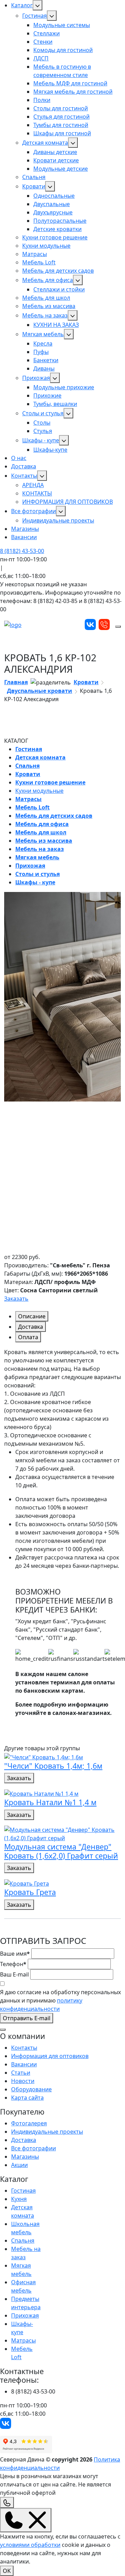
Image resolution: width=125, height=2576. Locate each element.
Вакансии (24, 537)
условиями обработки (30, 2545)
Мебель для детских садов (58, 271)
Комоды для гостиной (63, 50)
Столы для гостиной (61, 108)
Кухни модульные (46, 246)
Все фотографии (34, 511)
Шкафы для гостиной (62, 133)
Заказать (16, 1299)
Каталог (22, 5)
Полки (42, 100)
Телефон (13, 1964)
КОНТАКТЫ (37, 493)
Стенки (43, 42)
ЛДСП (41, 58)
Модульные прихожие (64, 387)
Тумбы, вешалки (55, 404)
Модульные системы (62, 25)
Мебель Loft (39, 262)
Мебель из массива (49, 306)
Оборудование (31, 2089)
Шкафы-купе (50, 450)
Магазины (25, 529)
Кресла (43, 343)
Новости (23, 2081)
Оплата (28, 1337)
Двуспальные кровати (40, 691)
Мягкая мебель (43, 334)
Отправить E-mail (27, 2018)
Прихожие (47, 396)
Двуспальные (52, 204)
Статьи (21, 2073)
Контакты (24, 476)
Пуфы (41, 352)
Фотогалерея (29, 2123)
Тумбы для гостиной (61, 125)
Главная (16, 682)
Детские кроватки (57, 229)
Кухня (19, 2199)
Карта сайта (27, 2098)
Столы (42, 423)
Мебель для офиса (48, 280)
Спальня (34, 177)
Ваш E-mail (14, 1974)
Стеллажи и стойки (59, 289)
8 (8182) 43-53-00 (22, 551)
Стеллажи (47, 33)
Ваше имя (15, 1954)
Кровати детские (56, 160)
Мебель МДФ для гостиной (70, 83)
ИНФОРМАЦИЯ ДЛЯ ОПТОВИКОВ (68, 502)
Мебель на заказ (45, 315)
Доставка (24, 466)
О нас (19, 458)
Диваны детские (55, 152)
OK (7, 2571)
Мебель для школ (46, 298)
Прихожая (36, 378)
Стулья (43, 431)
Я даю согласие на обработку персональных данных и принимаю (60, 2000)
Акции (19, 2165)
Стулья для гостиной (61, 117)
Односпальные (54, 196)
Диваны (44, 368)
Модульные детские (61, 169)
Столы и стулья (43, 413)
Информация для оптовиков (50, 2056)
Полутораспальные (60, 221)
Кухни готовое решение (55, 237)
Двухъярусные (53, 212)
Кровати (34, 186)
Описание (32, 1316)
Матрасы (35, 254)
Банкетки (46, 360)
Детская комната (45, 143)
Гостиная (35, 16)
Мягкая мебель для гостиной (73, 92)
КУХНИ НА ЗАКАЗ (56, 325)
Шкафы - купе (41, 440)
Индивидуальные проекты (58, 520)
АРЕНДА (33, 485)
